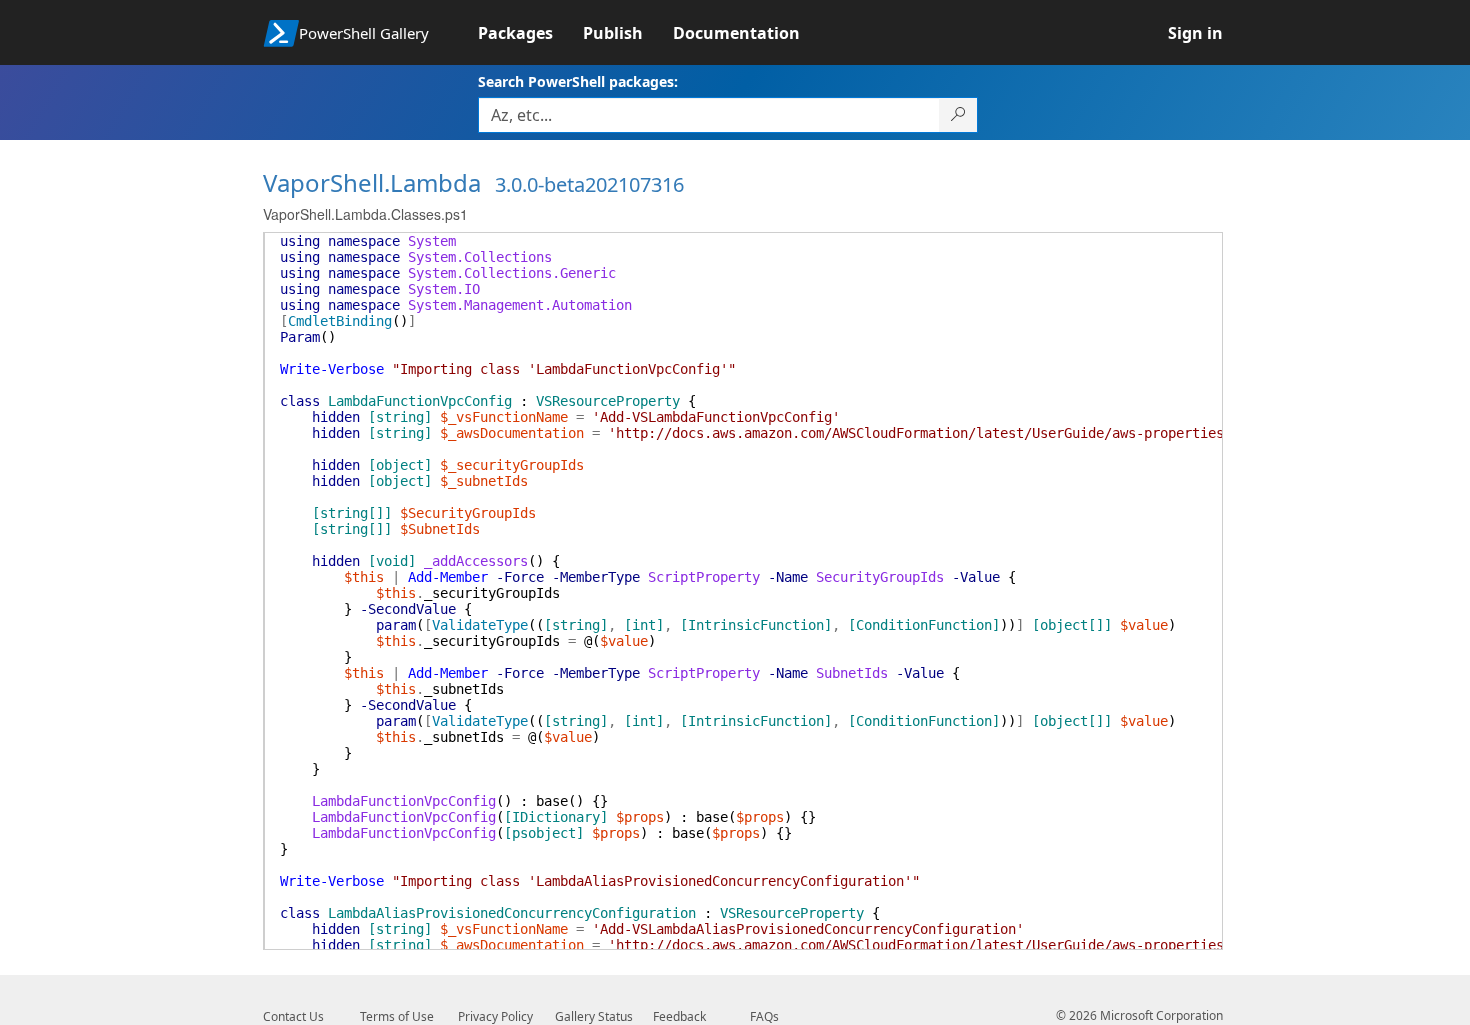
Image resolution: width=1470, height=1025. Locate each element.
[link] (530, 33)
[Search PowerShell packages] (958, 115)
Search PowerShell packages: (578, 81)
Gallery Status (594, 1016)
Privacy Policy (495, 1016)
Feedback (679, 1016)
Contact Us (293, 1016)
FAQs (764, 1016)
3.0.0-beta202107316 (589, 184)
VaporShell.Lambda (372, 182)
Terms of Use (397, 1016)
